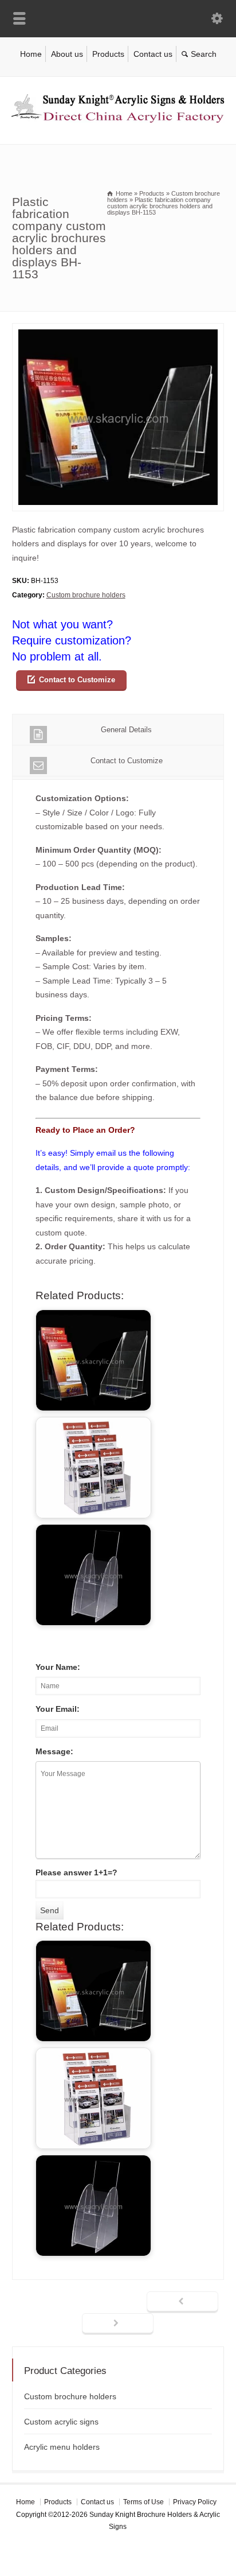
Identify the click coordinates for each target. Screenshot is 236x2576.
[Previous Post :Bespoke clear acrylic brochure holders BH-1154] (182, 2302)
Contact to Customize (77, 680)
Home (31, 54)
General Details (126, 730)
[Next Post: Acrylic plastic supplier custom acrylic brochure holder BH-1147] (118, 2324)
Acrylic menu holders (62, 2447)
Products (108, 54)
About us (67, 54)
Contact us (153, 54)
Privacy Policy (195, 2502)
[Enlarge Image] (118, 330)
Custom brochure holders (86, 595)
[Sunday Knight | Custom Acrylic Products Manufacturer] (118, 120)
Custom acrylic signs (61, 2422)
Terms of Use (143, 2502)
